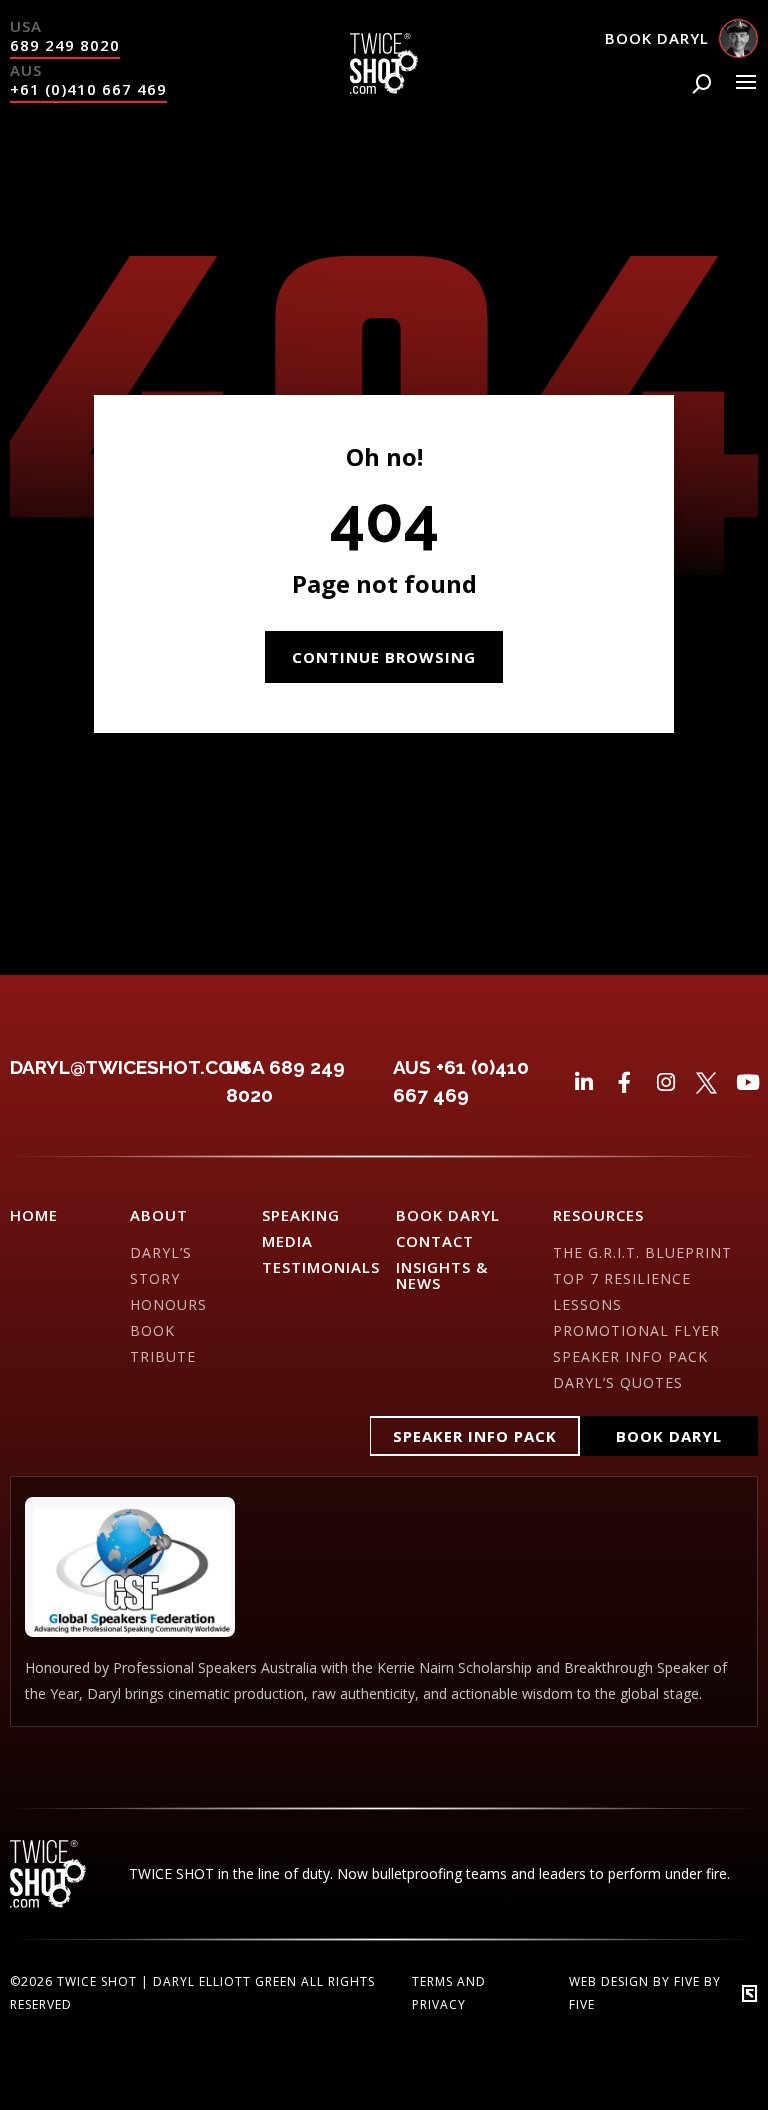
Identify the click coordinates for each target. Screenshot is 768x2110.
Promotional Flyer (636, 1330)
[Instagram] (665, 1082)
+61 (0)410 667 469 (88, 89)
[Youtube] (747, 1082)
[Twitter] (706, 1082)
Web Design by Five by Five (645, 1992)
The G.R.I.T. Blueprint (642, 1252)
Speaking (301, 1215)
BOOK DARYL (448, 1215)
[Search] (702, 84)
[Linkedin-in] (583, 1082)
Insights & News (442, 1275)
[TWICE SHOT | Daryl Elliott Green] (383, 88)
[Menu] (746, 82)
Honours (168, 1304)
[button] (475, 1436)
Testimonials (321, 1267)
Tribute (163, 1356)
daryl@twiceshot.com (129, 1067)
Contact (435, 1241)
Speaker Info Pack (630, 1356)
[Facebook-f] (624, 1082)
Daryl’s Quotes (618, 1382)
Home (34, 1215)
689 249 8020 (65, 45)
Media (287, 1241)
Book (152, 1330)
